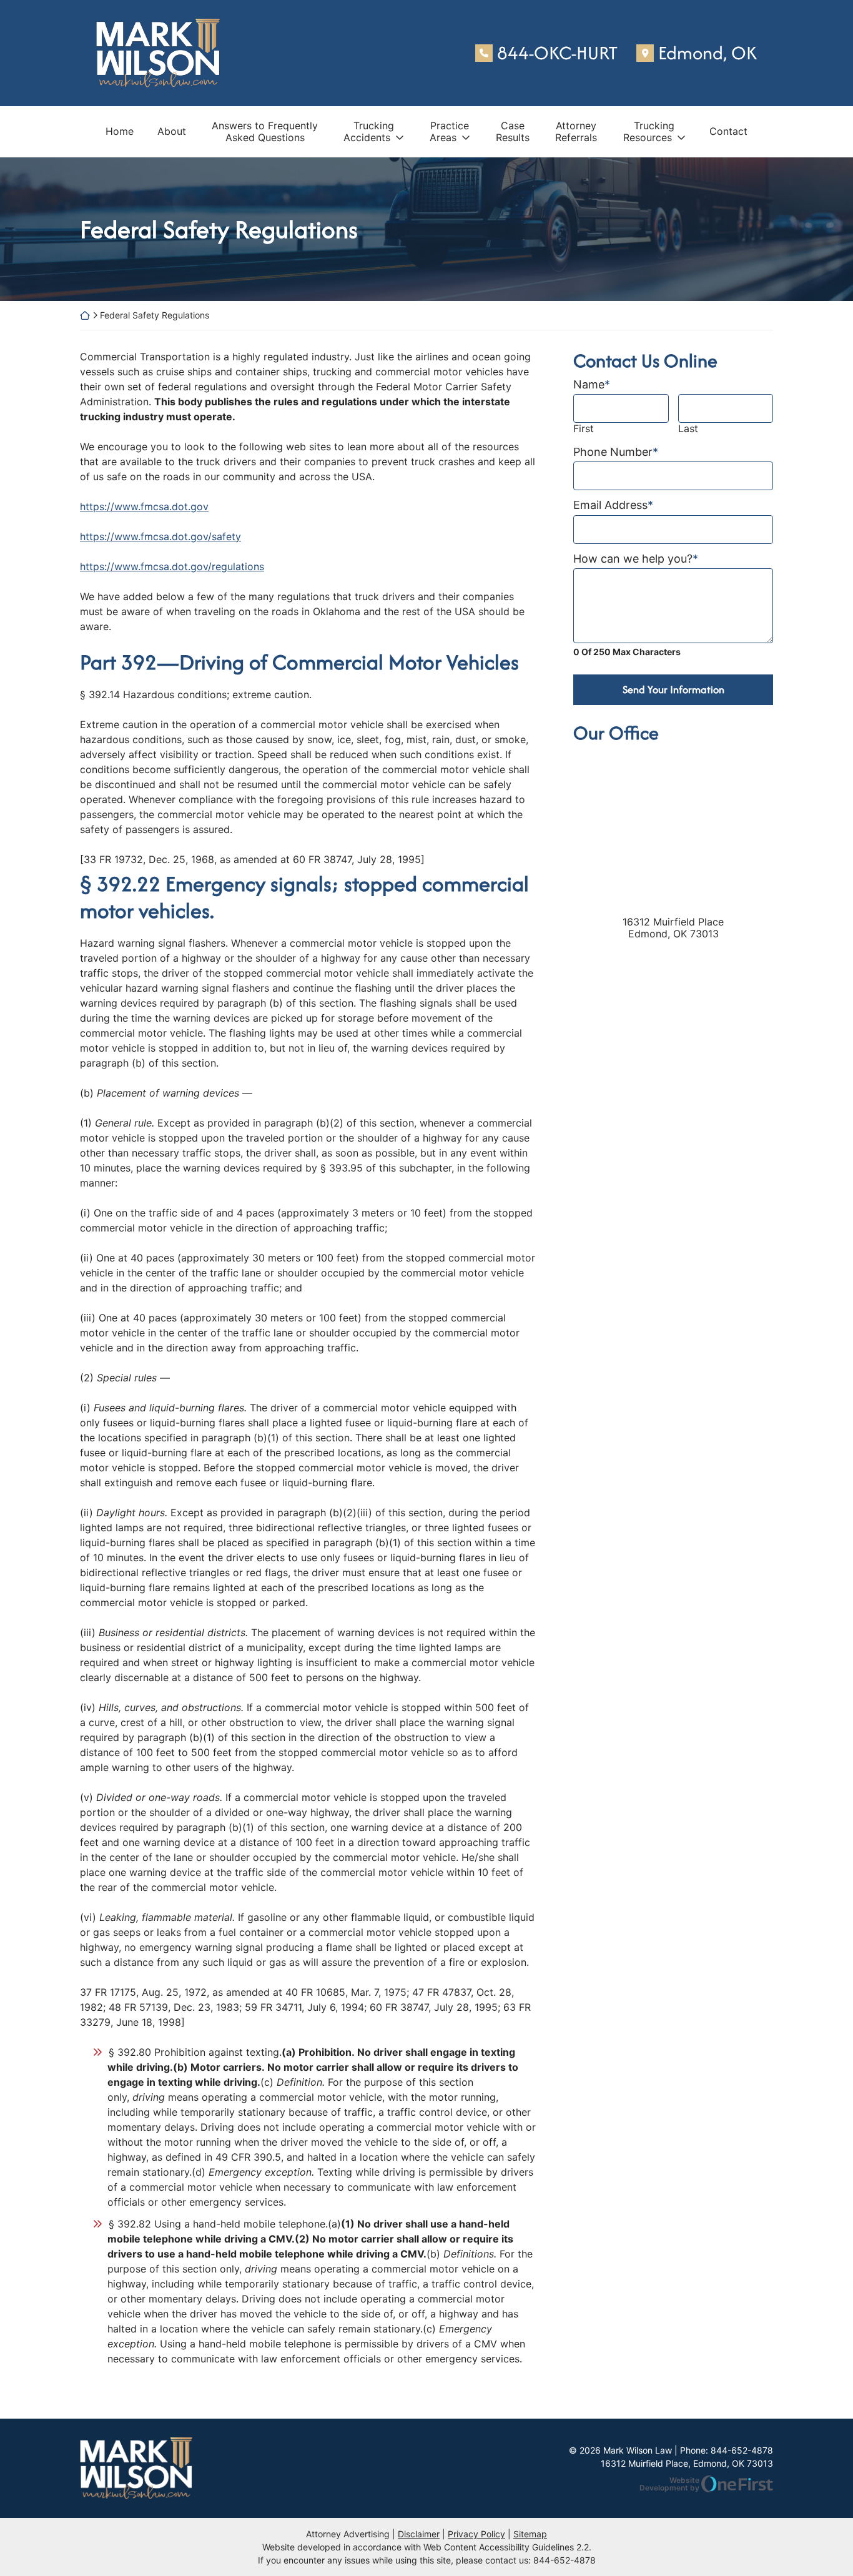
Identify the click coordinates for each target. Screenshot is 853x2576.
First (584, 429)
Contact (728, 131)
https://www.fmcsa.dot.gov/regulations (172, 566)
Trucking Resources (649, 131)
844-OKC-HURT (557, 53)
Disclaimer (419, 2534)
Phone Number (616, 452)
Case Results (513, 131)
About (172, 131)
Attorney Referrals (576, 131)
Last (688, 429)
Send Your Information (673, 689)
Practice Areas (450, 131)
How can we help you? (636, 559)
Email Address (613, 505)
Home (120, 131)
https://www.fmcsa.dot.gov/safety (160, 536)
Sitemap (530, 2534)
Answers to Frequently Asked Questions (265, 131)
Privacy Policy (476, 2534)
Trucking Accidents (369, 131)
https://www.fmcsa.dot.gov (144, 506)
